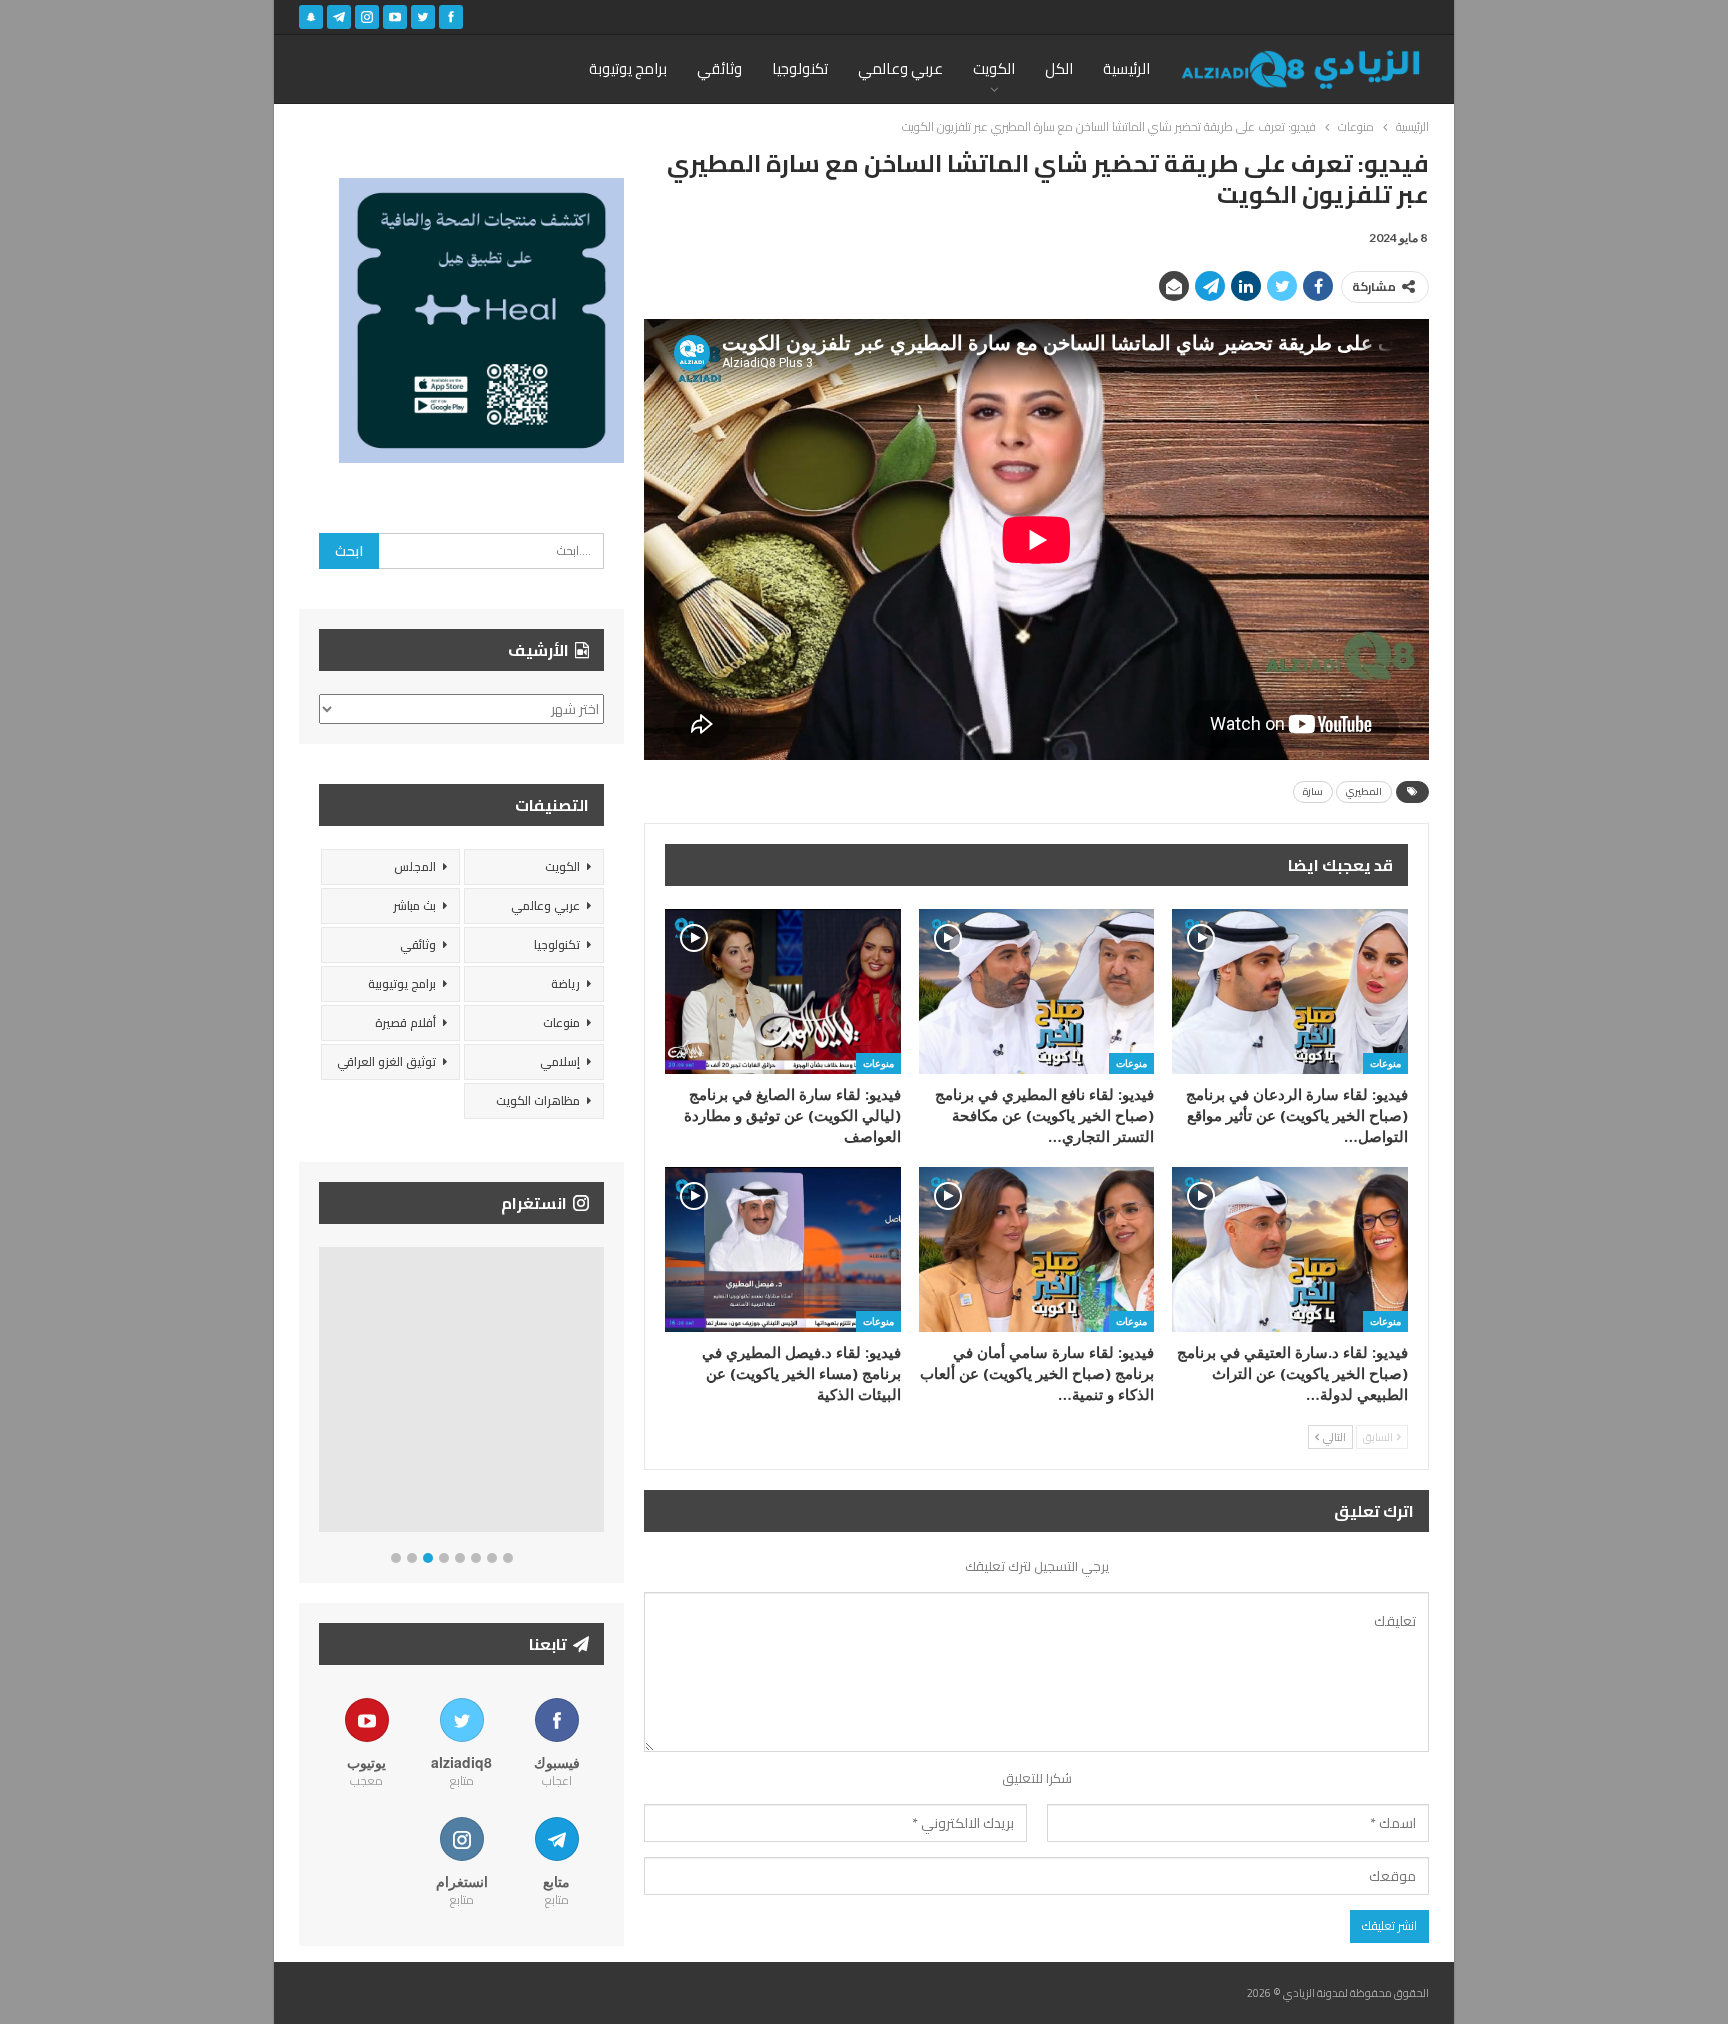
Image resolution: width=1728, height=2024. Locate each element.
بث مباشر (414, 905)
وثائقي (719, 68)
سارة (1313, 791)
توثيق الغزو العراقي (386, 1061)
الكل (1059, 68)
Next (599, 1393)
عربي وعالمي (900, 68)
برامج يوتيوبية (402, 983)
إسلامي (560, 1061)
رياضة (565, 983)
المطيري (1364, 791)
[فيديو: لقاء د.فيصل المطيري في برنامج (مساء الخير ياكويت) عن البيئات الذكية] (783, 1249)
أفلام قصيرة (405, 1022)
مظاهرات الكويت (538, 1100)
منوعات (1385, 1063)
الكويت (994, 68)
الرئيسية (1126, 68)
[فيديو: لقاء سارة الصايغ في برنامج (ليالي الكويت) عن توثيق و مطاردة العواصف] (783, 991)
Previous (324, 1393)
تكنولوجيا (800, 68)
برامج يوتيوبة (628, 68)
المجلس (415, 866)
